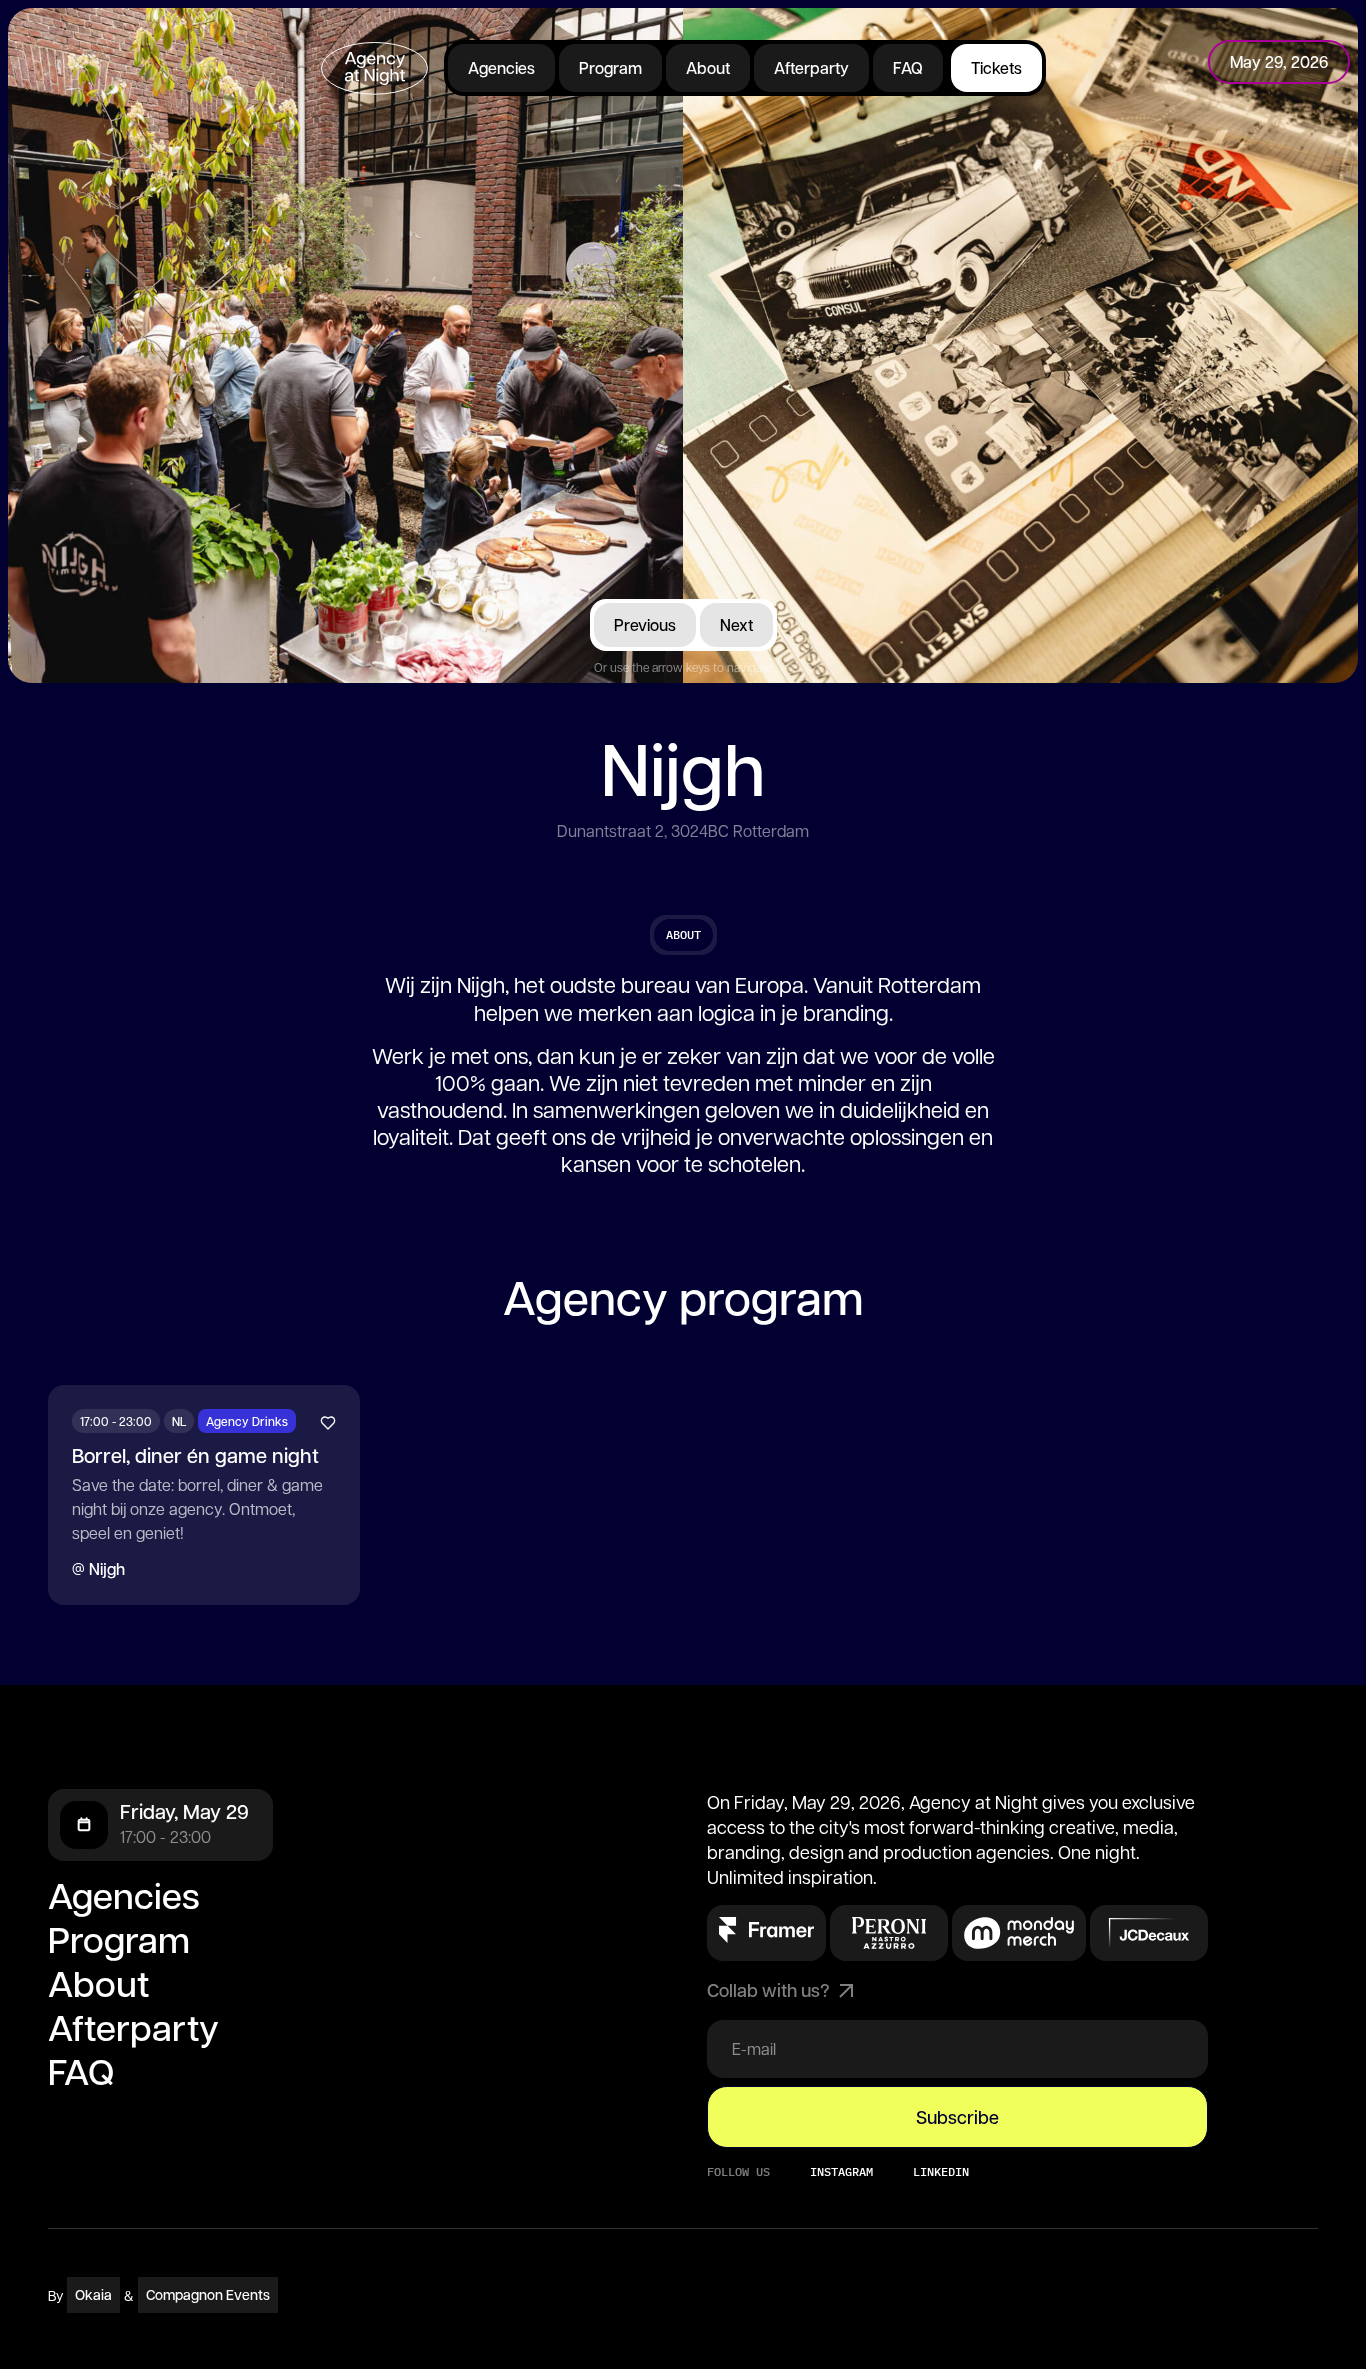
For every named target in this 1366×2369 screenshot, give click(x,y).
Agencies (501, 67)
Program (610, 67)
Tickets (996, 67)
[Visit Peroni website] (766, 1929)
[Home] (374, 68)
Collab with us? (768, 1990)
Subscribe (957, 2117)
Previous (645, 624)
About (708, 67)
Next (736, 624)
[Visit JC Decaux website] (1149, 1933)
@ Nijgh (98, 1568)
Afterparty (811, 67)
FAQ (908, 67)
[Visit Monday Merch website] (1019, 1933)
